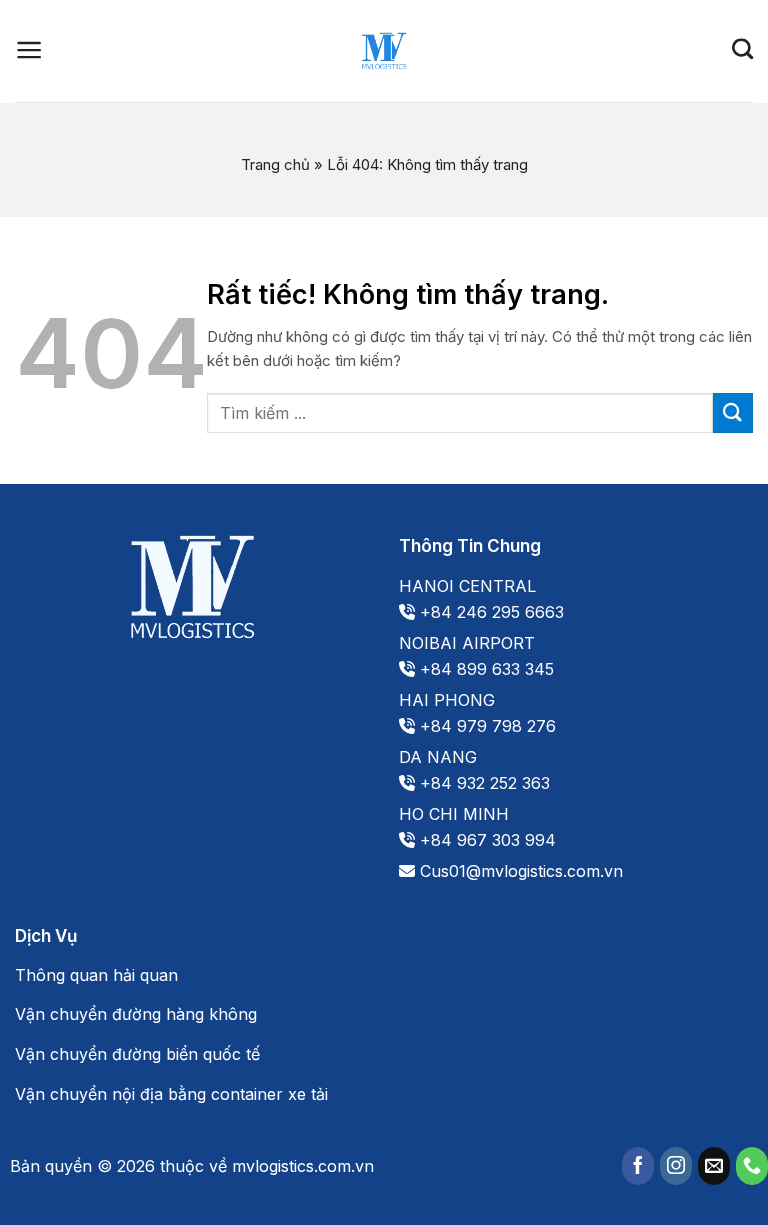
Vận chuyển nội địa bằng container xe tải (171, 1094)
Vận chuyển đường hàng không (136, 1014)
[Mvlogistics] (384, 51)
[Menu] (29, 50)
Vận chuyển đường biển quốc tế (137, 1054)
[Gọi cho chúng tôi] (752, 1166)
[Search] (742, 48)
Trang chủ (275, 164)
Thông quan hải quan (96, 975)
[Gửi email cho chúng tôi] (714, 1166)
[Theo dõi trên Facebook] (638, 1166)
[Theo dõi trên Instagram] (676, 1166)
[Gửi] (733, 412)
